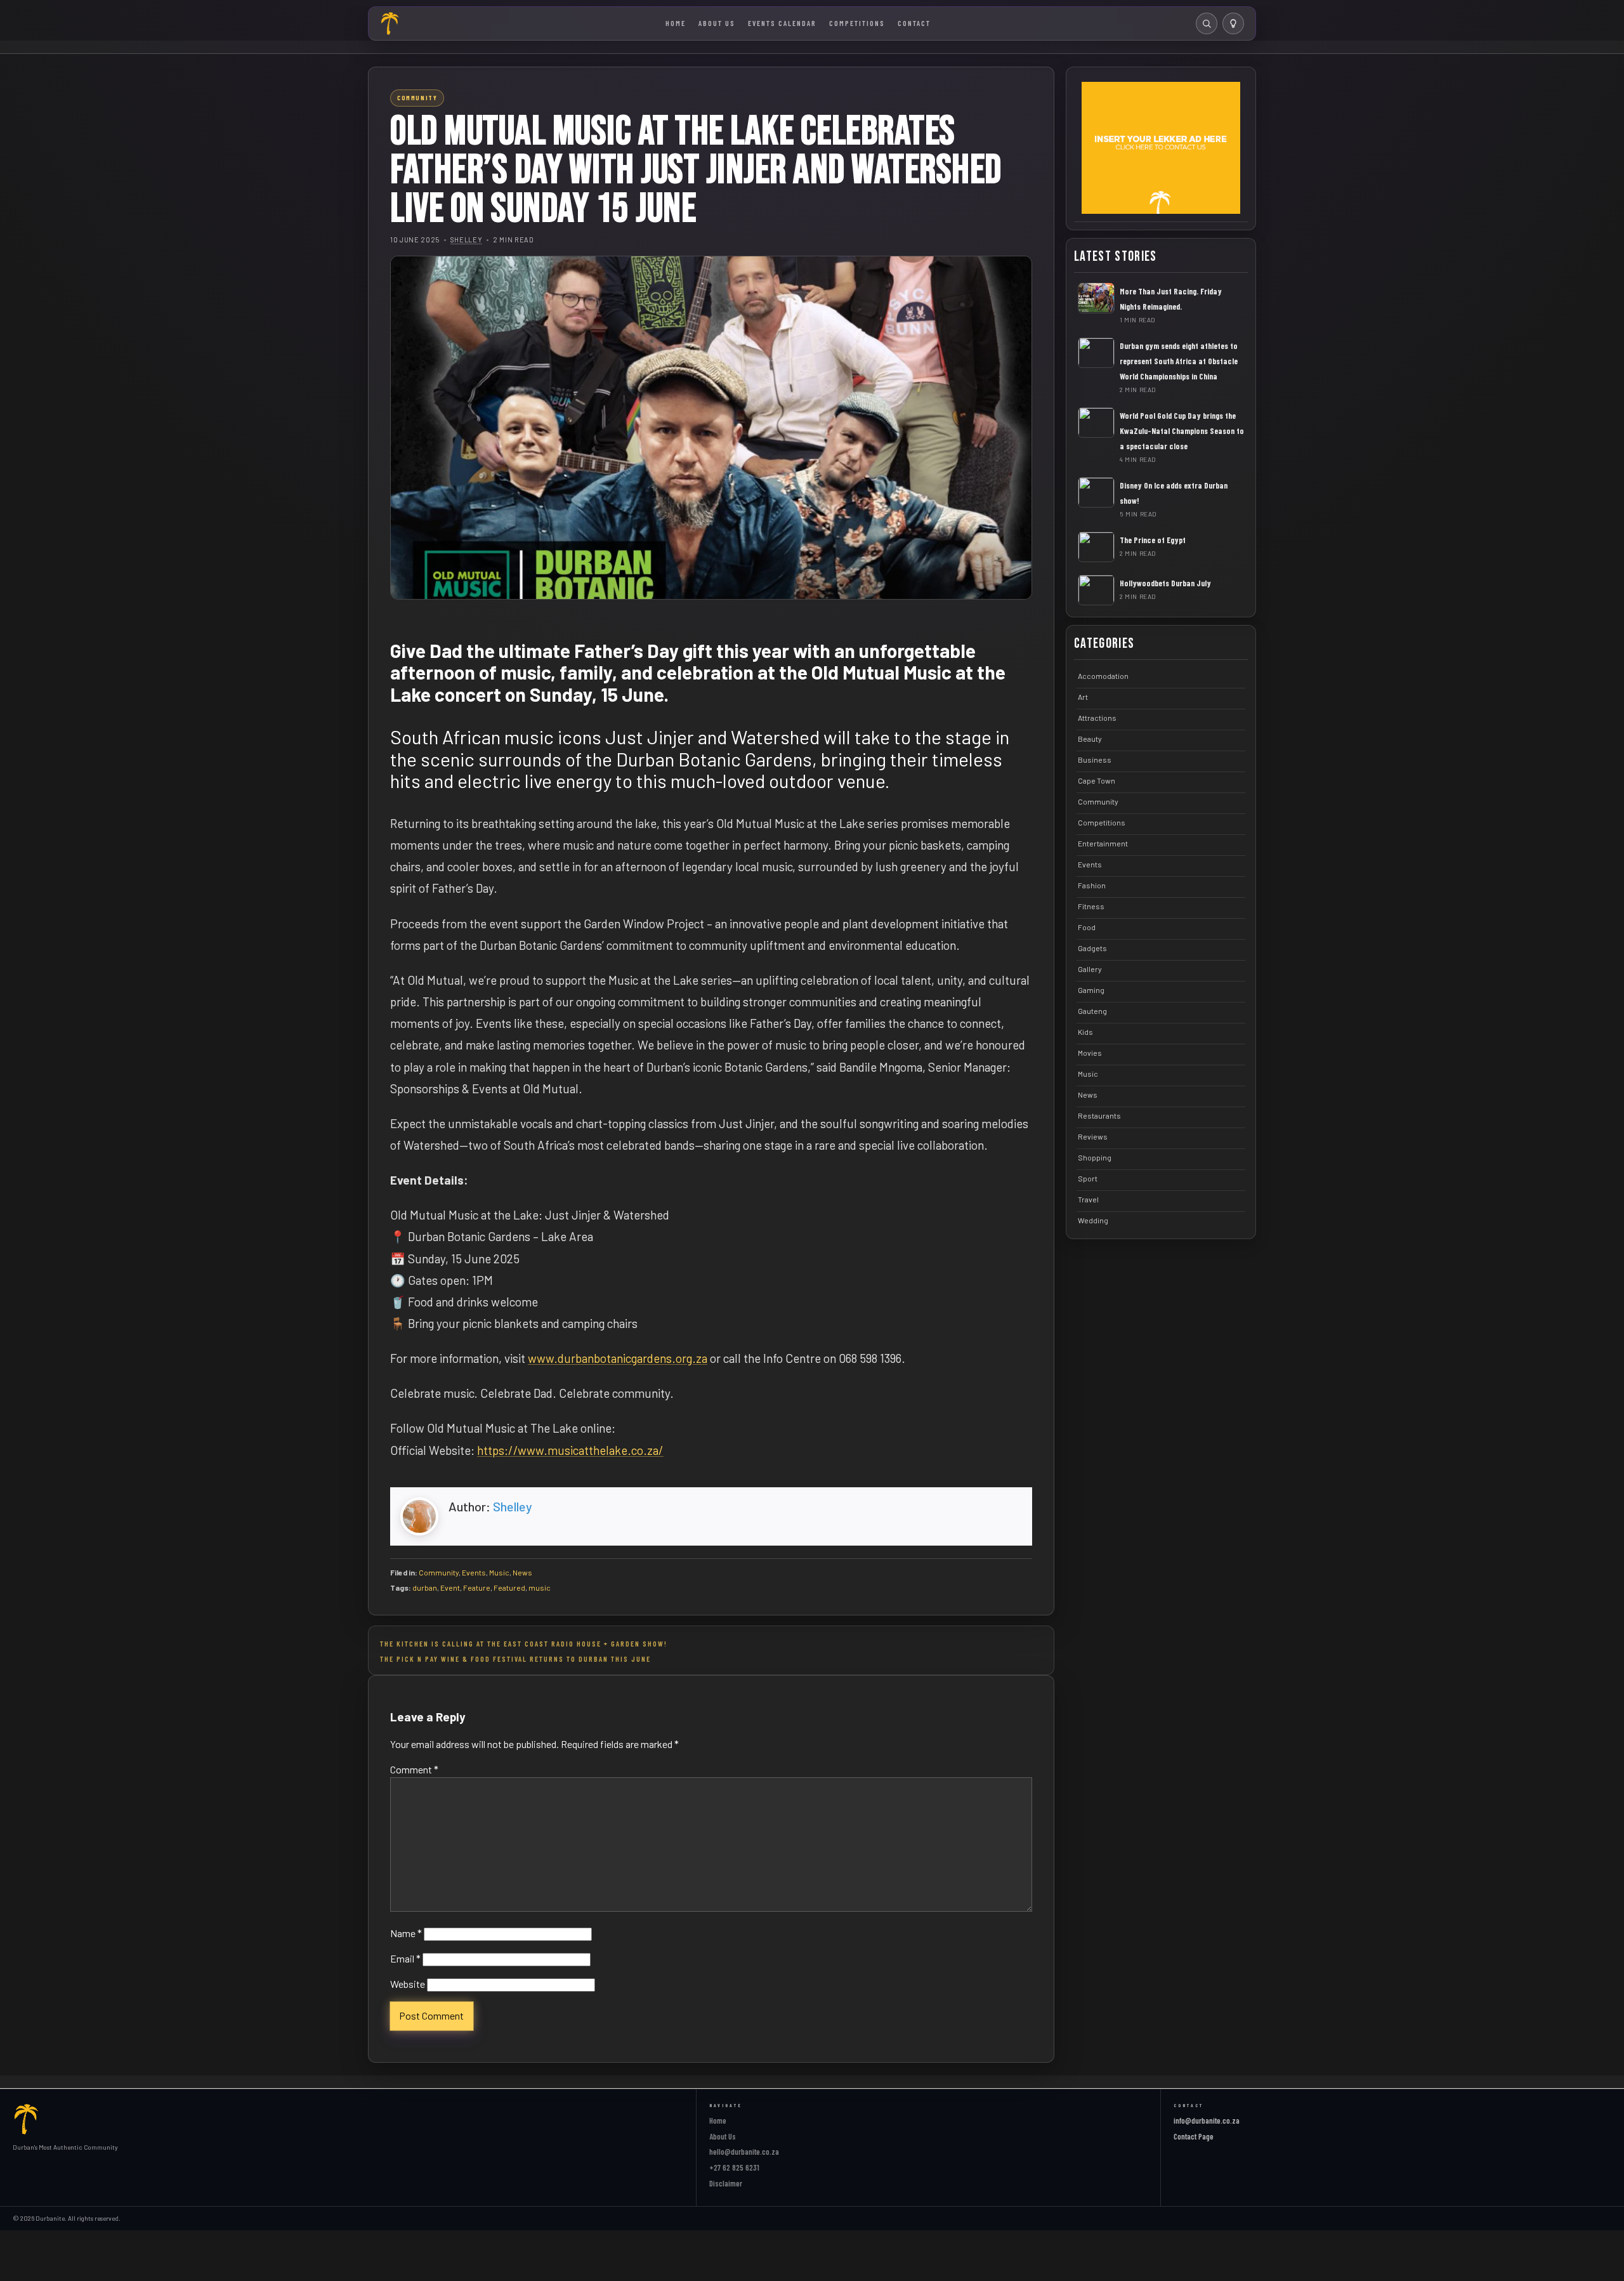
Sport (1088, 1178)
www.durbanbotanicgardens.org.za (618, 1358)
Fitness (1091, 905)
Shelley (467, 240)
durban (425, 1587)
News (522, 1572)
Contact (914, 23)
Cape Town (1097, 780)
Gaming (1091, 989)
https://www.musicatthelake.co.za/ (570, 1450)
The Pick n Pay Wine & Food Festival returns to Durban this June (515, 1659)
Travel (1088, 1199)
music (540, 1587)
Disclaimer (726, 2183)
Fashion (1092, 884)
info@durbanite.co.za (1207, 2120)
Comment (414, 1769)
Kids (1085, 1031)
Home (676, 23)
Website (408, 1984)
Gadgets (1092, 947)
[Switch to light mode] (1233, 23)
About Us (717, 23)
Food (1087, 926)
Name (406, 1933)
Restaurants (1099, 1115)
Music (499, 1572)
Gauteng (1092, 1010)
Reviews (1093, 1136)
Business (1095, 759)
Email (405, 1958)
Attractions (1097, 717)
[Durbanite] (390, 23)
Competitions (857, 23)
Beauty (1090, 738)
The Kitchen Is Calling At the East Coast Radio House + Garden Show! (524, 1643)
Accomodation (1103, 675)
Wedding (1093, 1219)
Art (1083, 696)
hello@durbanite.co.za (744, 2152)
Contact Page (1194, 2136)
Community (439, 1572)
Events (474, 1572)
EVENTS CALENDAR (782, 23)
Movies (1090, 1052)
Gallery (1090, 968)
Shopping (1095, 1157)
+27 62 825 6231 (734, 2167)
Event (450, 1587)
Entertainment (1103, 843)
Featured (509, 1587)
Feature (477, 1587)
